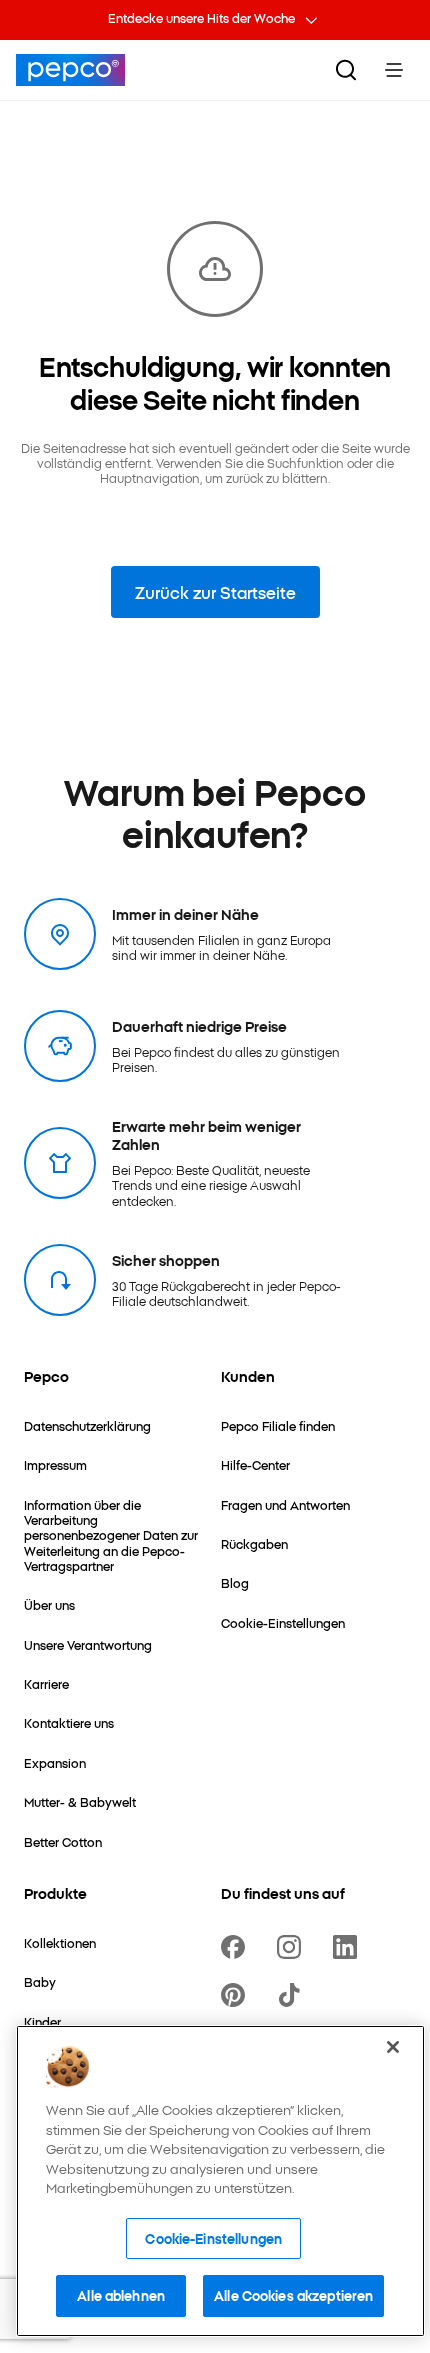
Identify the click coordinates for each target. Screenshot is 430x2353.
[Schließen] (393, 2047)
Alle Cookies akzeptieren (293, 2295)
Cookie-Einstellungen (213, 2238)
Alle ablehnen (121, 2295)
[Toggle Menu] (394, 70)
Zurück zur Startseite (215, 592)
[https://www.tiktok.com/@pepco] (293, 1995)
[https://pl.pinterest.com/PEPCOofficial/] (237, 1995)
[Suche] (346, 70)
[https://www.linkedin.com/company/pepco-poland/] (349, 1947)
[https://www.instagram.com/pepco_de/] (293, 1947)
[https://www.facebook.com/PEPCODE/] (237, 1947)
